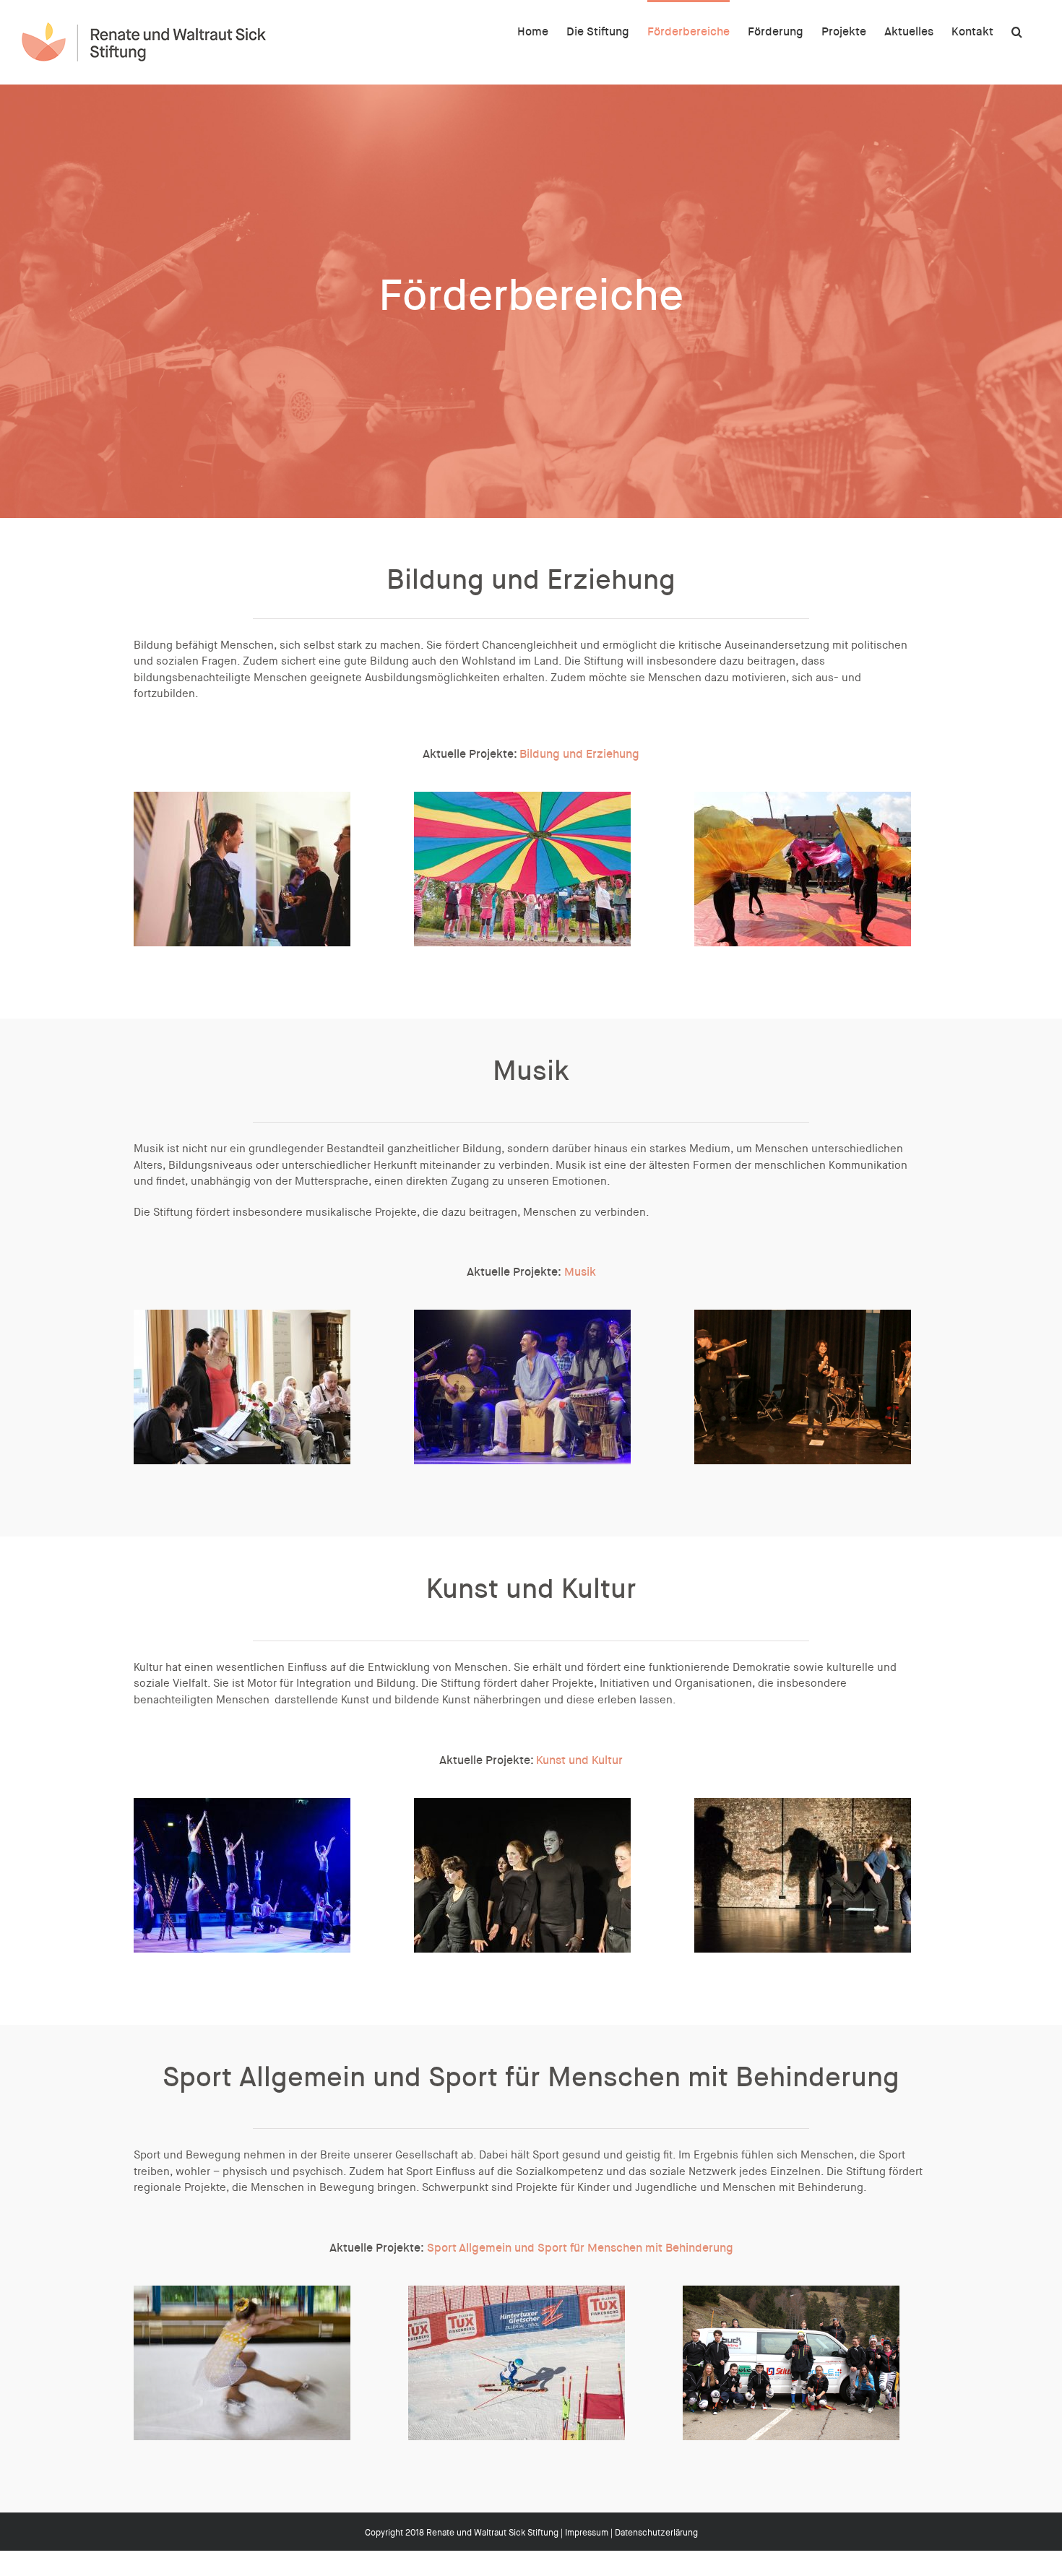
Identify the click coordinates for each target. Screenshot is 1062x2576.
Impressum (587, 2533)
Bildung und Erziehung (579, 754)
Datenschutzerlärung (656, 2533)
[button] (1017, 30)
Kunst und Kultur (579, 1760)
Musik (580, 1272)
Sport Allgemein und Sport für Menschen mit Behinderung (580, 2248)
